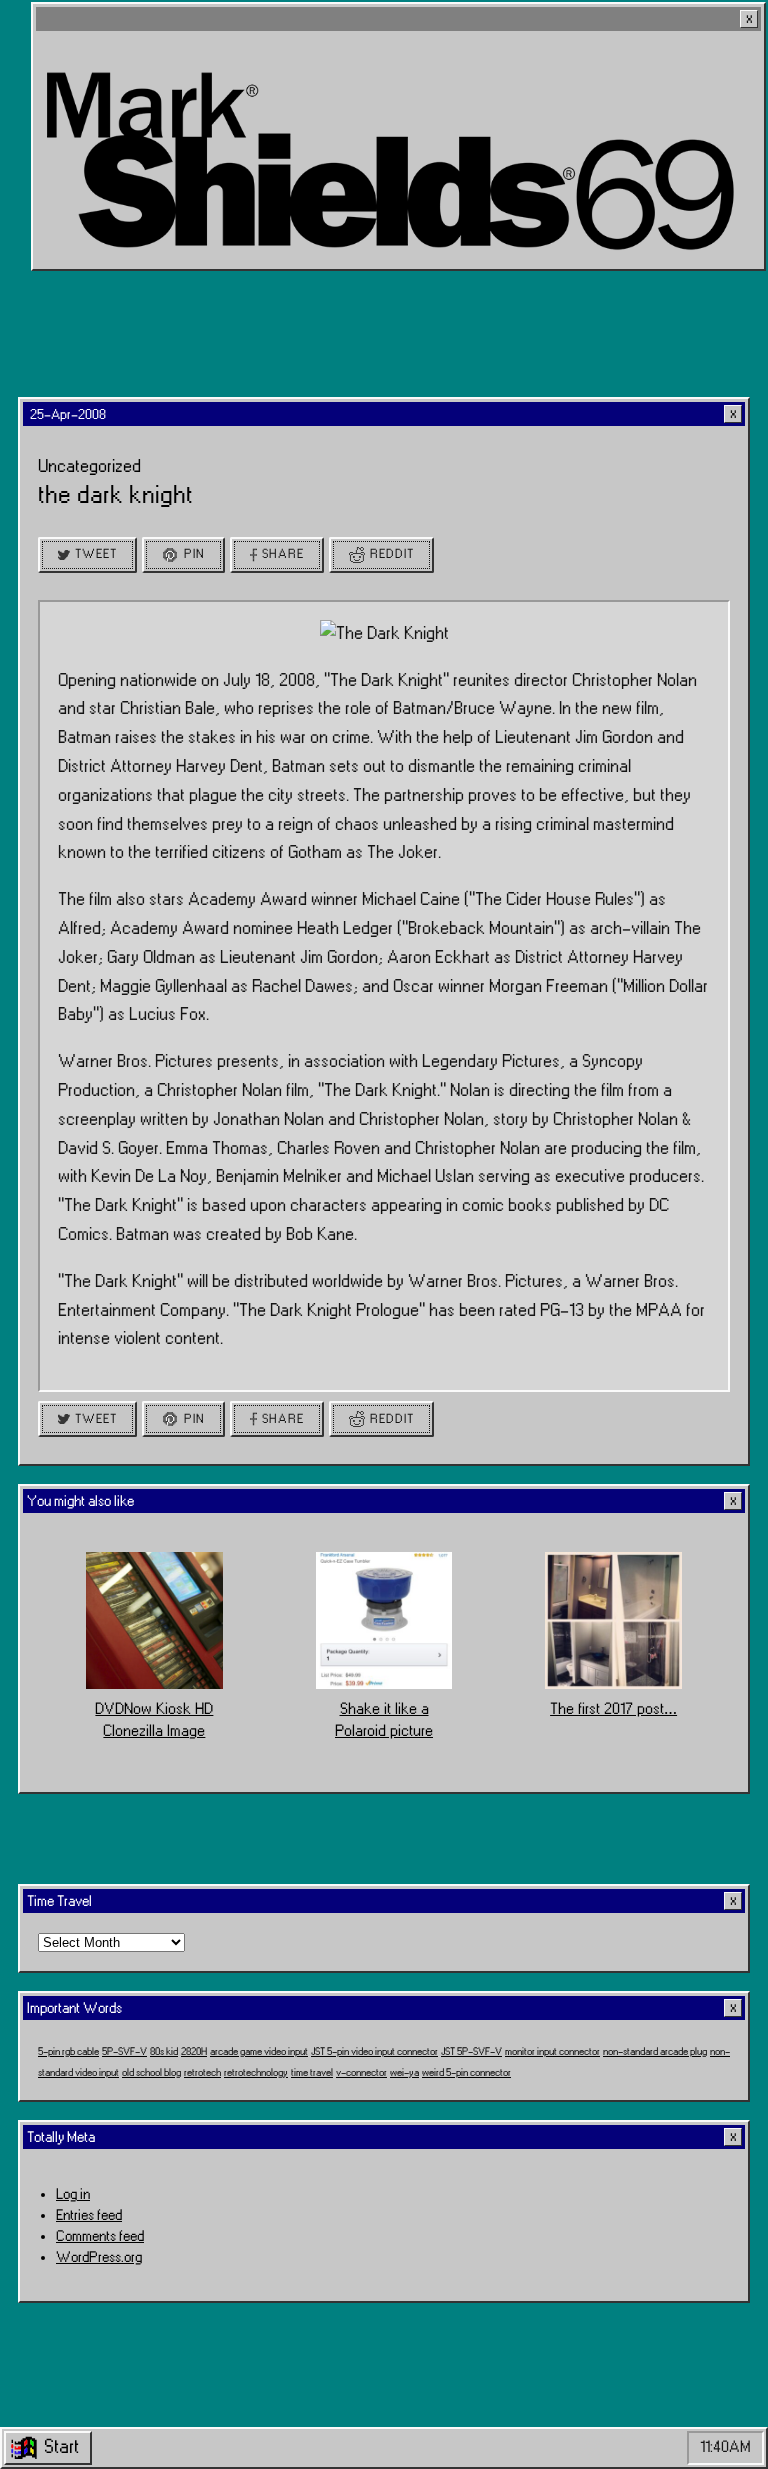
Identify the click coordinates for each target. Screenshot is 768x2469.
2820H (194, 2052)
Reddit (392, 554)
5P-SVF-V (124, 2052)
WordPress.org (99, 2257)
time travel (312, 2073)
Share (283, 554)
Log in (73, 2194)
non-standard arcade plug (655, 2052)
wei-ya (404, 2073)
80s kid (164, 2052)
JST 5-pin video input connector (374, 2052)
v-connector (361, 2073)
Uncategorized (89, 466)
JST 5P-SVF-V (471, 2052)
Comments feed (100, 2236)
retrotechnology (256, 2073)
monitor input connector (552, 2052)
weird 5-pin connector (466, 2073)
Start (61, 2447)
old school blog (151, 2073)
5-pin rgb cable (68, 2052)
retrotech (202, 2073)
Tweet (96, 554)
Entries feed (89, 2215)
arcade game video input (259, 2052)
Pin (194, 554)
